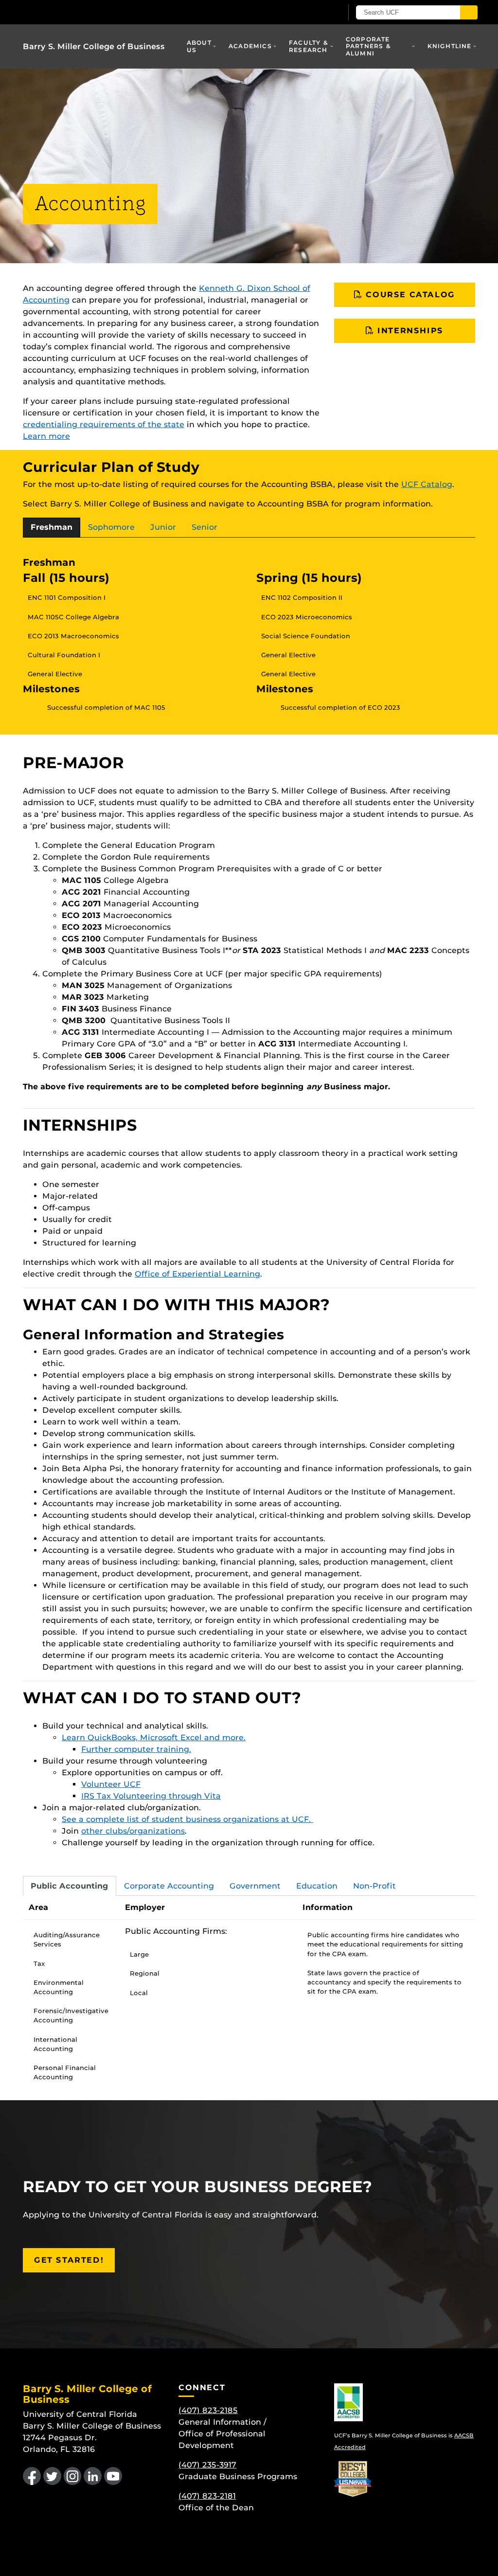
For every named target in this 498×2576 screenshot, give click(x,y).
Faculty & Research (309, 46)
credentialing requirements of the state (104, 424)
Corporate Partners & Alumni (368, 46)
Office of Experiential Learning (197, 1274)
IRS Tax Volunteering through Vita (151, 1796)
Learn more (46, 436)
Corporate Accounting (169, 1886)
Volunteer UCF (111, 1784)
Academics (250, 46)
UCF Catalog (427, 484)
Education (317, 1886)
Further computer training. (136, 1749)
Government (255, 1886)
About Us (199, 46)
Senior (205, 527)
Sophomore (111, 527)
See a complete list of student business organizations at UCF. (187, 1819)
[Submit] (469, 12)
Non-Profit (374, 1886)
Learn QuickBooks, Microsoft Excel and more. (154, 1738)
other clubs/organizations (133, 1831)
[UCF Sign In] (311, 13)
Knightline (450, 46)
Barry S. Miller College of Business (94, 46)
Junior (163, 527)
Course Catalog (409, 295)
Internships (409, 331)
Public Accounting (70, 1886)
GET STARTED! (69, 2260)
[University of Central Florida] (92, 12)
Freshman (52, 527)
